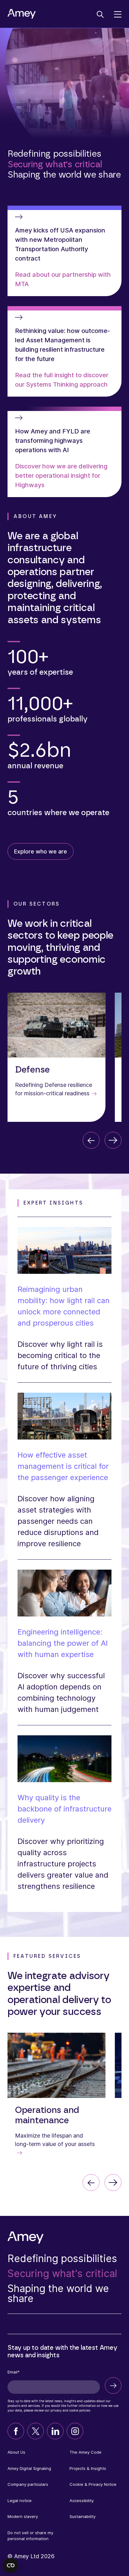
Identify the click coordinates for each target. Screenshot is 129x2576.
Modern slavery (23, 2516)
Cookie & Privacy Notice (93, 2484)
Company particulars (28, 2484)
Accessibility (82, 2500)
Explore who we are (41, 851)
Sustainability (83, 2516)
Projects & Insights (88, 2468)
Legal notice (20, 2500)
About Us (16, 2452)
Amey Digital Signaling (29, 2468)
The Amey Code (85, 2452)
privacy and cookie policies (70, 2410)
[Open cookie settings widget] (11, 2565)
